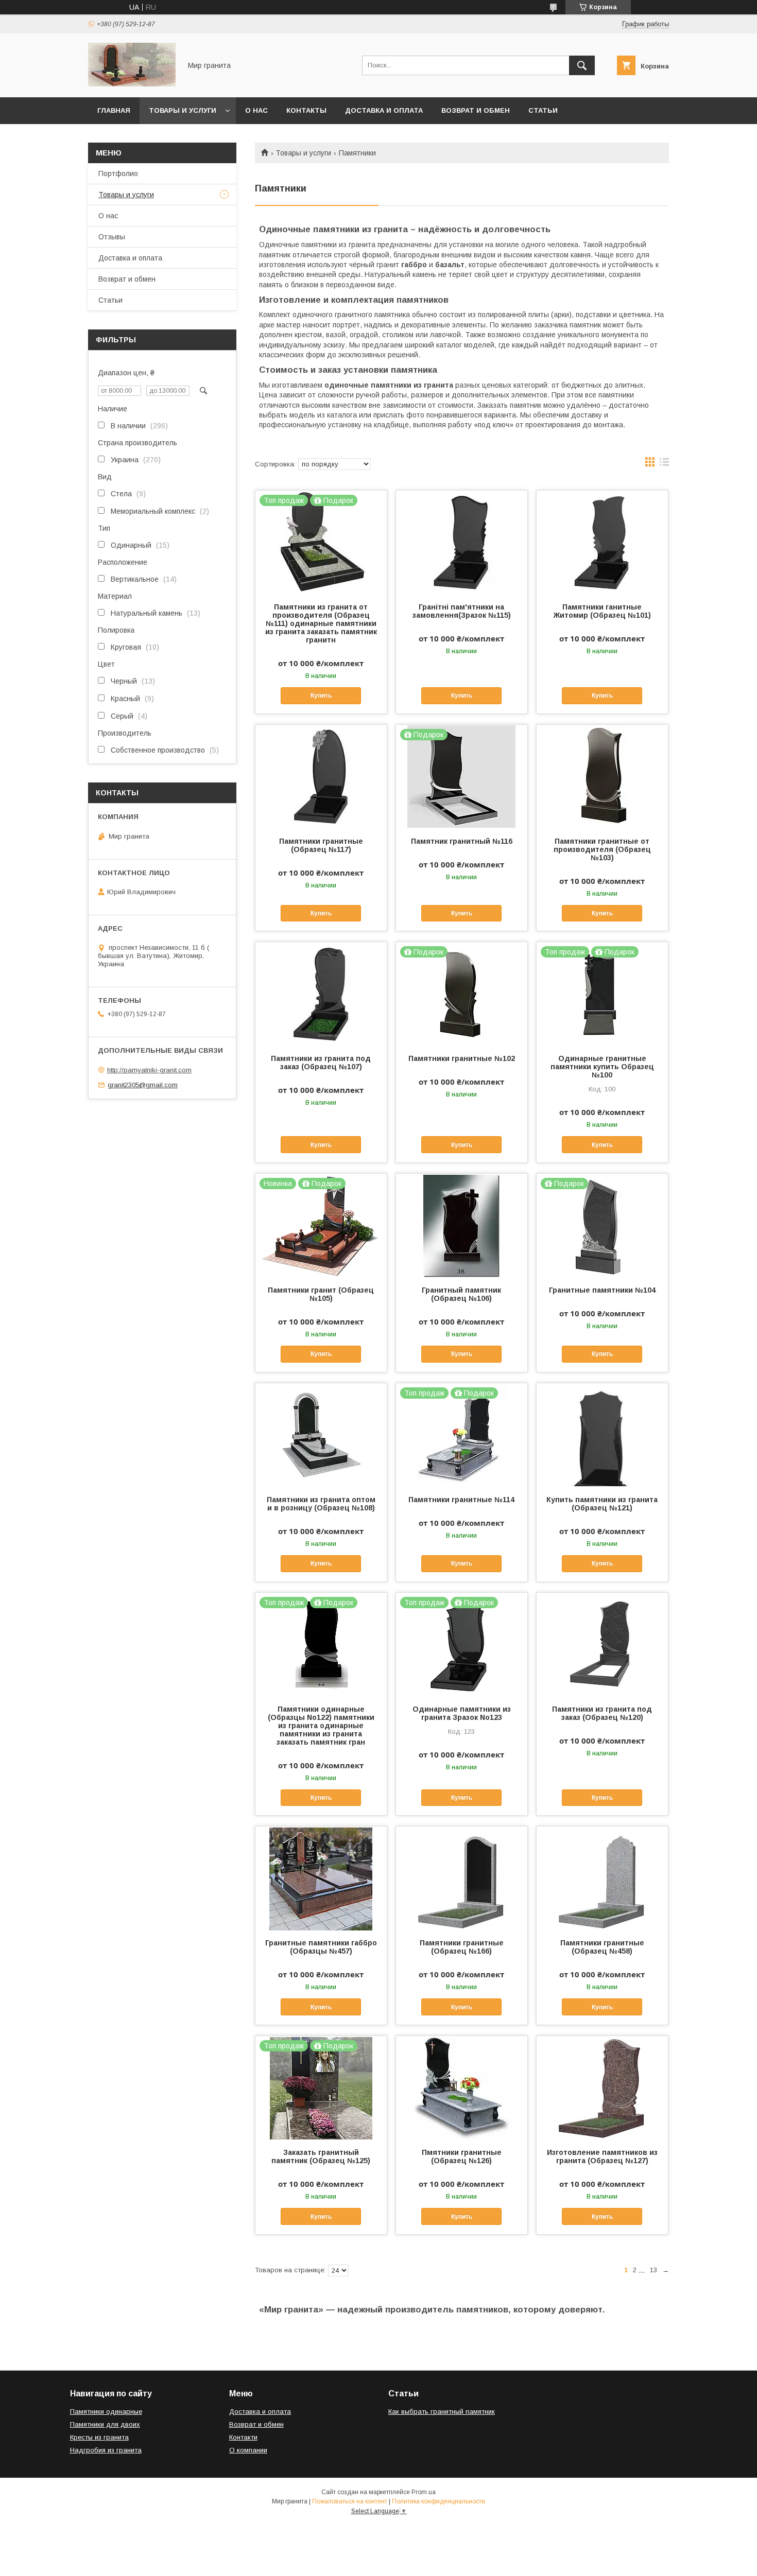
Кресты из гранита (99, 2437)
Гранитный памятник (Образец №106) (461, 1294)
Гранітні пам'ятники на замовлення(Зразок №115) (462, 611)
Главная (114, 110)
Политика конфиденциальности (438, 2501)
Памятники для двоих (105, 2424)
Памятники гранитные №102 (462, 1058)
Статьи (543, 110)
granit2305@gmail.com (143, 1085)
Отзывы (112, 237)
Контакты (306, 110)
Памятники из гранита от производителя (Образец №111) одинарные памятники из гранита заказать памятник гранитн (321, 623)
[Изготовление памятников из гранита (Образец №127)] (602, 2087)
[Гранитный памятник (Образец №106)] (462, 1225)
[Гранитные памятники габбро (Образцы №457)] (321, 1878)
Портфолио (118, 173)
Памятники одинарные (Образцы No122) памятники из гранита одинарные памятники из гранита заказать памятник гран (321, 1726)
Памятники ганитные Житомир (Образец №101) (602, 611)
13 (653, 2270)
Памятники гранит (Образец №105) (321, 1294)
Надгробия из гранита (106, 2450)
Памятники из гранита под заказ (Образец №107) (321, 1063)
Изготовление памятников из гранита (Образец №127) (602, 2156)
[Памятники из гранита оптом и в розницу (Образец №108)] (321, 1435)
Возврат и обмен (476, 110)
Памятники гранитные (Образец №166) (462, 1947)
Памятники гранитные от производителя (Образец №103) (602, 849)
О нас (256, 110)
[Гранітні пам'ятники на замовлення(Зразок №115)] (462, 542)
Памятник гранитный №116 (462, 841)
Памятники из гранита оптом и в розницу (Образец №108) (321, 1504)
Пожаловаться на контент (350, 2501)
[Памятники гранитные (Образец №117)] (321, 776)
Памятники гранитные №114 (461, 1500)
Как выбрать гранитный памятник (442, 2412)
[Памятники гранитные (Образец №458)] (602, 1878)
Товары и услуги (183, 110)
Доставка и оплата (384, 110)
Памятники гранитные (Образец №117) (321, 845)
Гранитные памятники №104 (602, 1290)
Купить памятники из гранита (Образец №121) (602, 1504)
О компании (248, 2450)
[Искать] (582, 65)
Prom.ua (424, 2492)
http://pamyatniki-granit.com (149, 1070)
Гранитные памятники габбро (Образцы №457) (321, 1947)
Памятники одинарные (106, 2412)
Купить (321, 695)
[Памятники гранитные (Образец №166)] (462, 1878)
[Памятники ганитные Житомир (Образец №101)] (602, 542)
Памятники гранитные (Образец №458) (602, 1947)
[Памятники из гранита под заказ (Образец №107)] (321, 994)
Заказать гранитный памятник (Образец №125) (321, 2156)
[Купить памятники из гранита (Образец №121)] (602, 1435)
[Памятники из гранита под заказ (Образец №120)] (602, 1644)
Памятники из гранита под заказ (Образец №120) (602, 1713)
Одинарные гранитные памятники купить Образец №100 (602, 1067)
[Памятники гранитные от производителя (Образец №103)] (602, 776)
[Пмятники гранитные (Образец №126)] (462, 2087)
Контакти (243, 2437)
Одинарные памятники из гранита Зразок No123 (462, 1713)
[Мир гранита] (132, 84)
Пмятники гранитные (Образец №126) (462, 2156)
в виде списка (664, 464)
